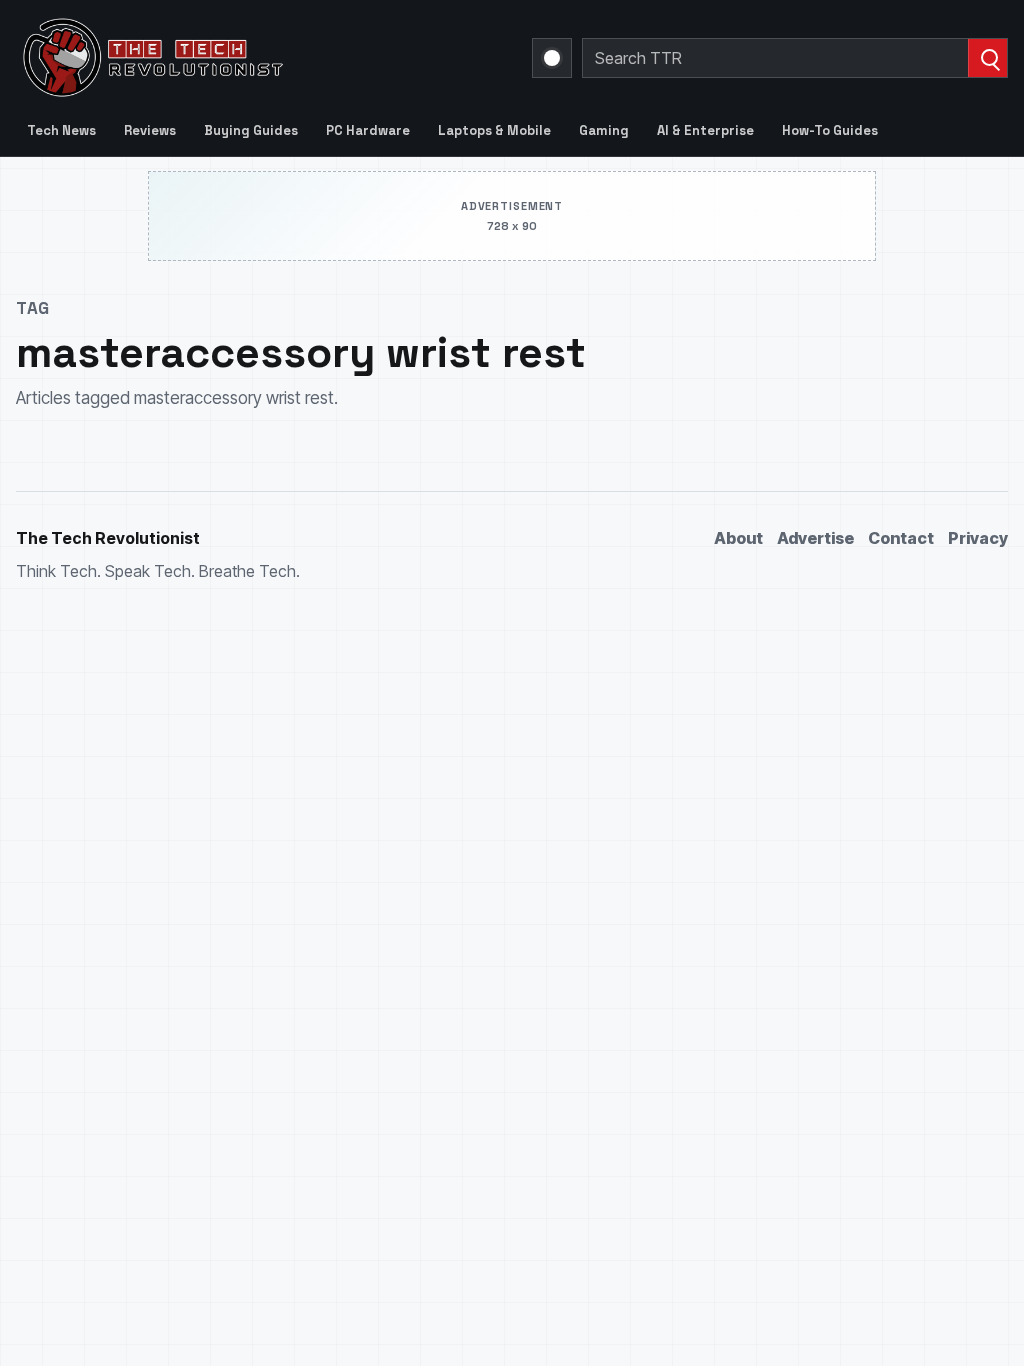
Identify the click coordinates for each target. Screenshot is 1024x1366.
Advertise (815, 538)
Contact (901, 538)
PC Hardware (368, 130)
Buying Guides (251, 130)
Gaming (604, 130)
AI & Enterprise (705, 130)
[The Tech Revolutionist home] (262, 58)
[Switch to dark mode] (552, 58)
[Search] (987, 58)
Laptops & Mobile (494, 130)
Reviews (150, 130)
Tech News (61, 130)
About (738, 538)
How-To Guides (830, 130)
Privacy (978, 538)
